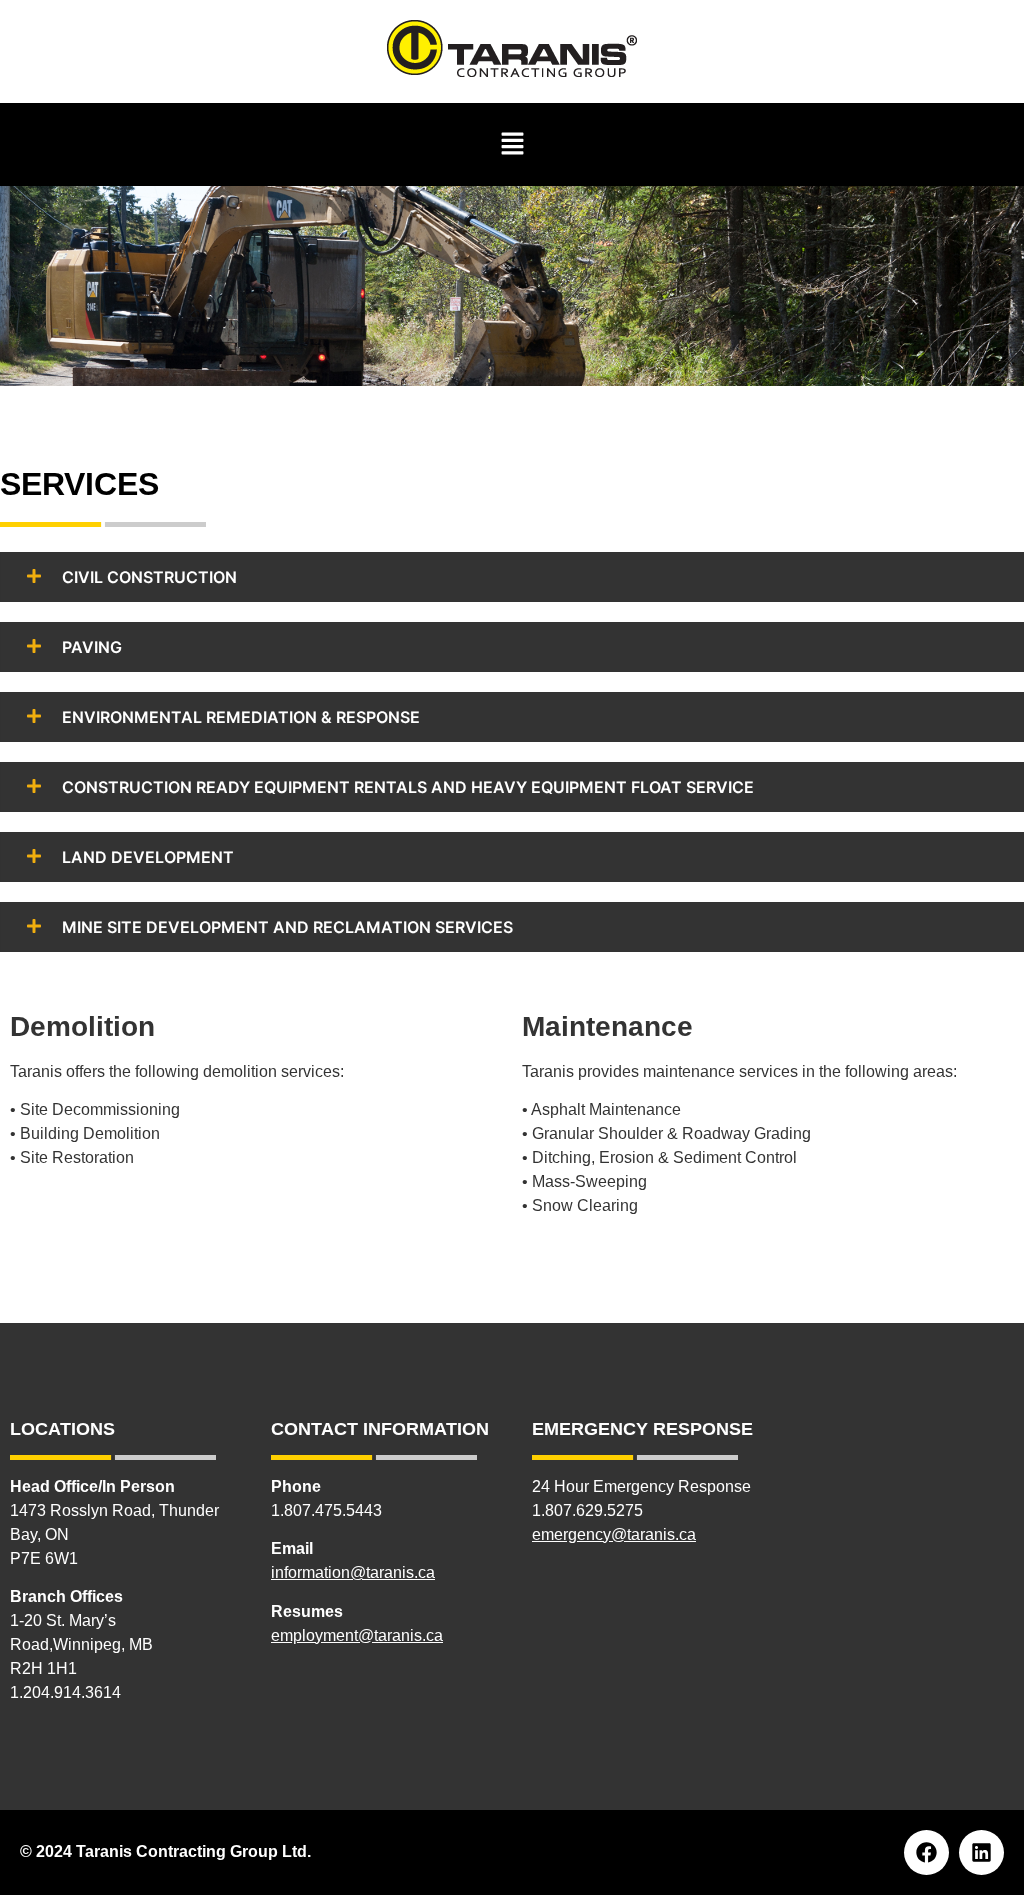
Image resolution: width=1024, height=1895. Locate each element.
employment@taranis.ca (357, 1635)
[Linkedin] (981, 1852)
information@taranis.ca (353, 1572)
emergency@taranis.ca (614, 1534)
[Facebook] (926, 1852)
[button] (512, 144)
